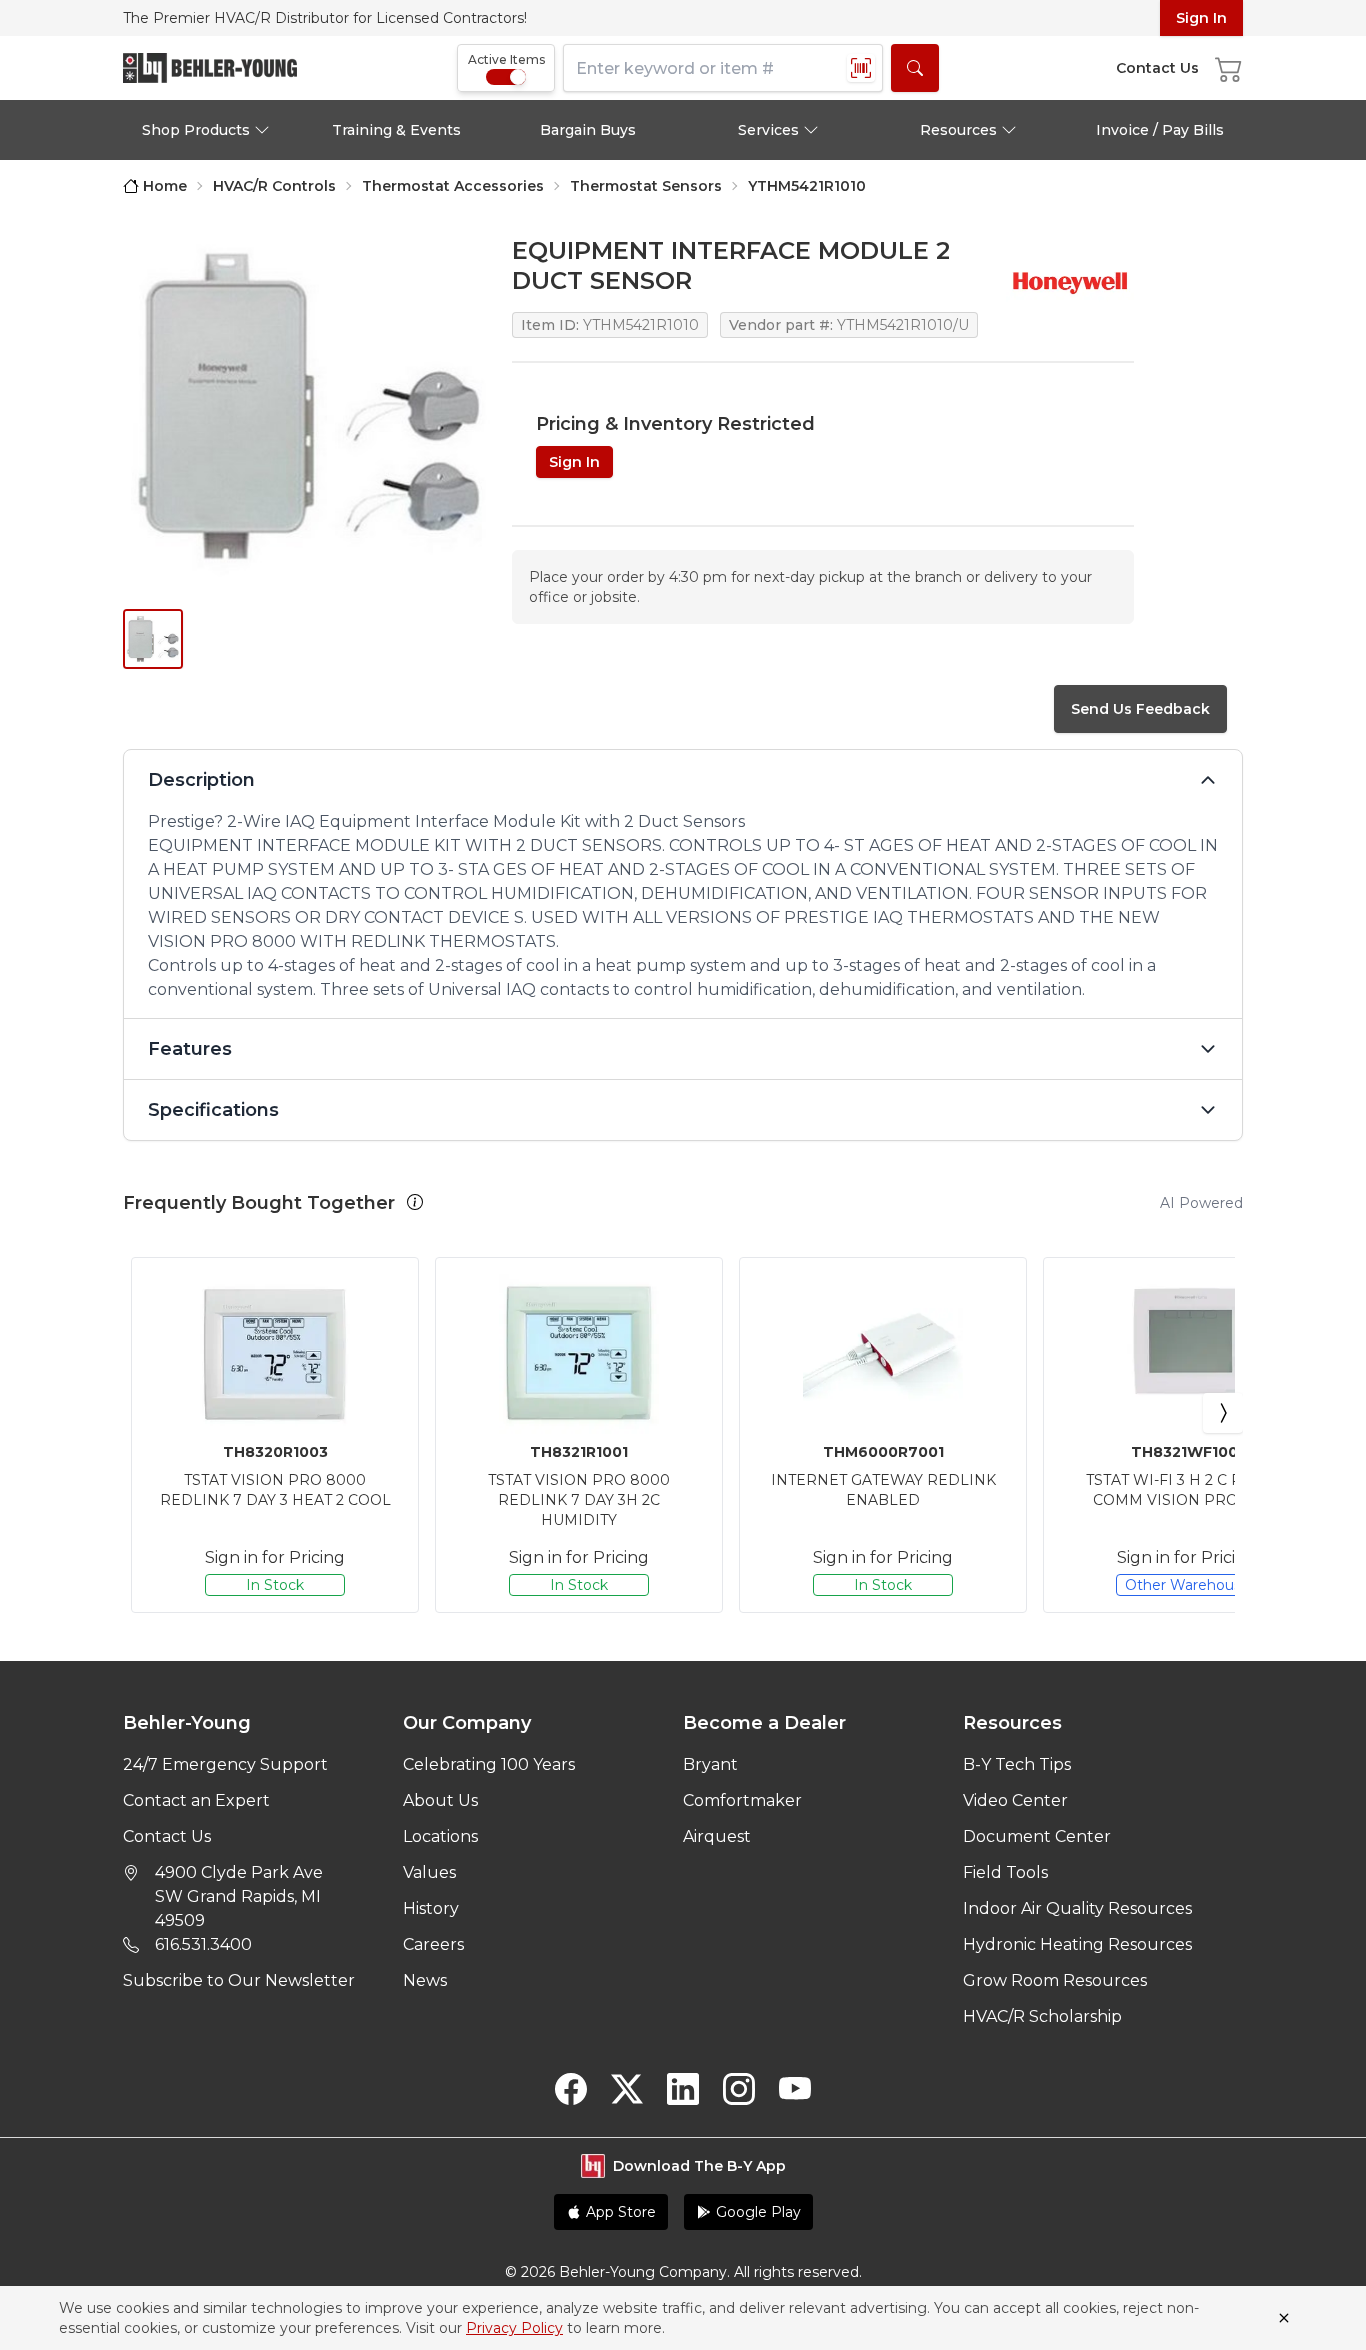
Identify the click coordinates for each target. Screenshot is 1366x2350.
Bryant (710, 1764)
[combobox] (723, 68)
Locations (440, 1836)
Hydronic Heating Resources (1077, 1944)
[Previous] (143, 1413)
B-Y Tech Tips (1017, 1764)
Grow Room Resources (1055, 1980)
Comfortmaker (742, 1800)
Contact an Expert (196, 1800)
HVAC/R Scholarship (1042, 2016)
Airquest (717, 1836)
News (425, 1980)
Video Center (1015, 1800)
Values (429, 1872)
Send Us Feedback (1140, 709)
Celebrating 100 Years (489, 1764)
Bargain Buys (588, 130)
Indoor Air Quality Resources (1077, 1908)
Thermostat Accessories (453, 186)
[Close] (1284, 2318)
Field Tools (1005, 1872)
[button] (415, 1202)
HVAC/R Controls (274, 186)
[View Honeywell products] (1070, 282)
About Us (440, 1800)
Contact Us (167, 1836)
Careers (433, 1944)
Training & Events (396, 130)
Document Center (1037, 1836)
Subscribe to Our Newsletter (239, 1980)
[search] (915, 68)
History (431, 1908)
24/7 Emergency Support (225, 1764)
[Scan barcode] (861, 68)
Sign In (1201, 18)
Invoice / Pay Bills (1160, 130)
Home (165, 186)
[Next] (1223, 1413)
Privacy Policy (514, 2328)
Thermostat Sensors (646, 186)
